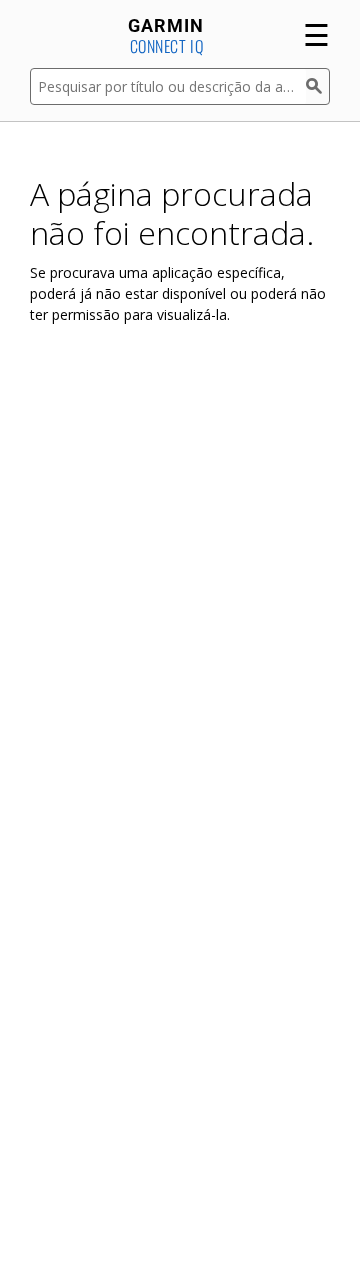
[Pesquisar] (318, 86)
